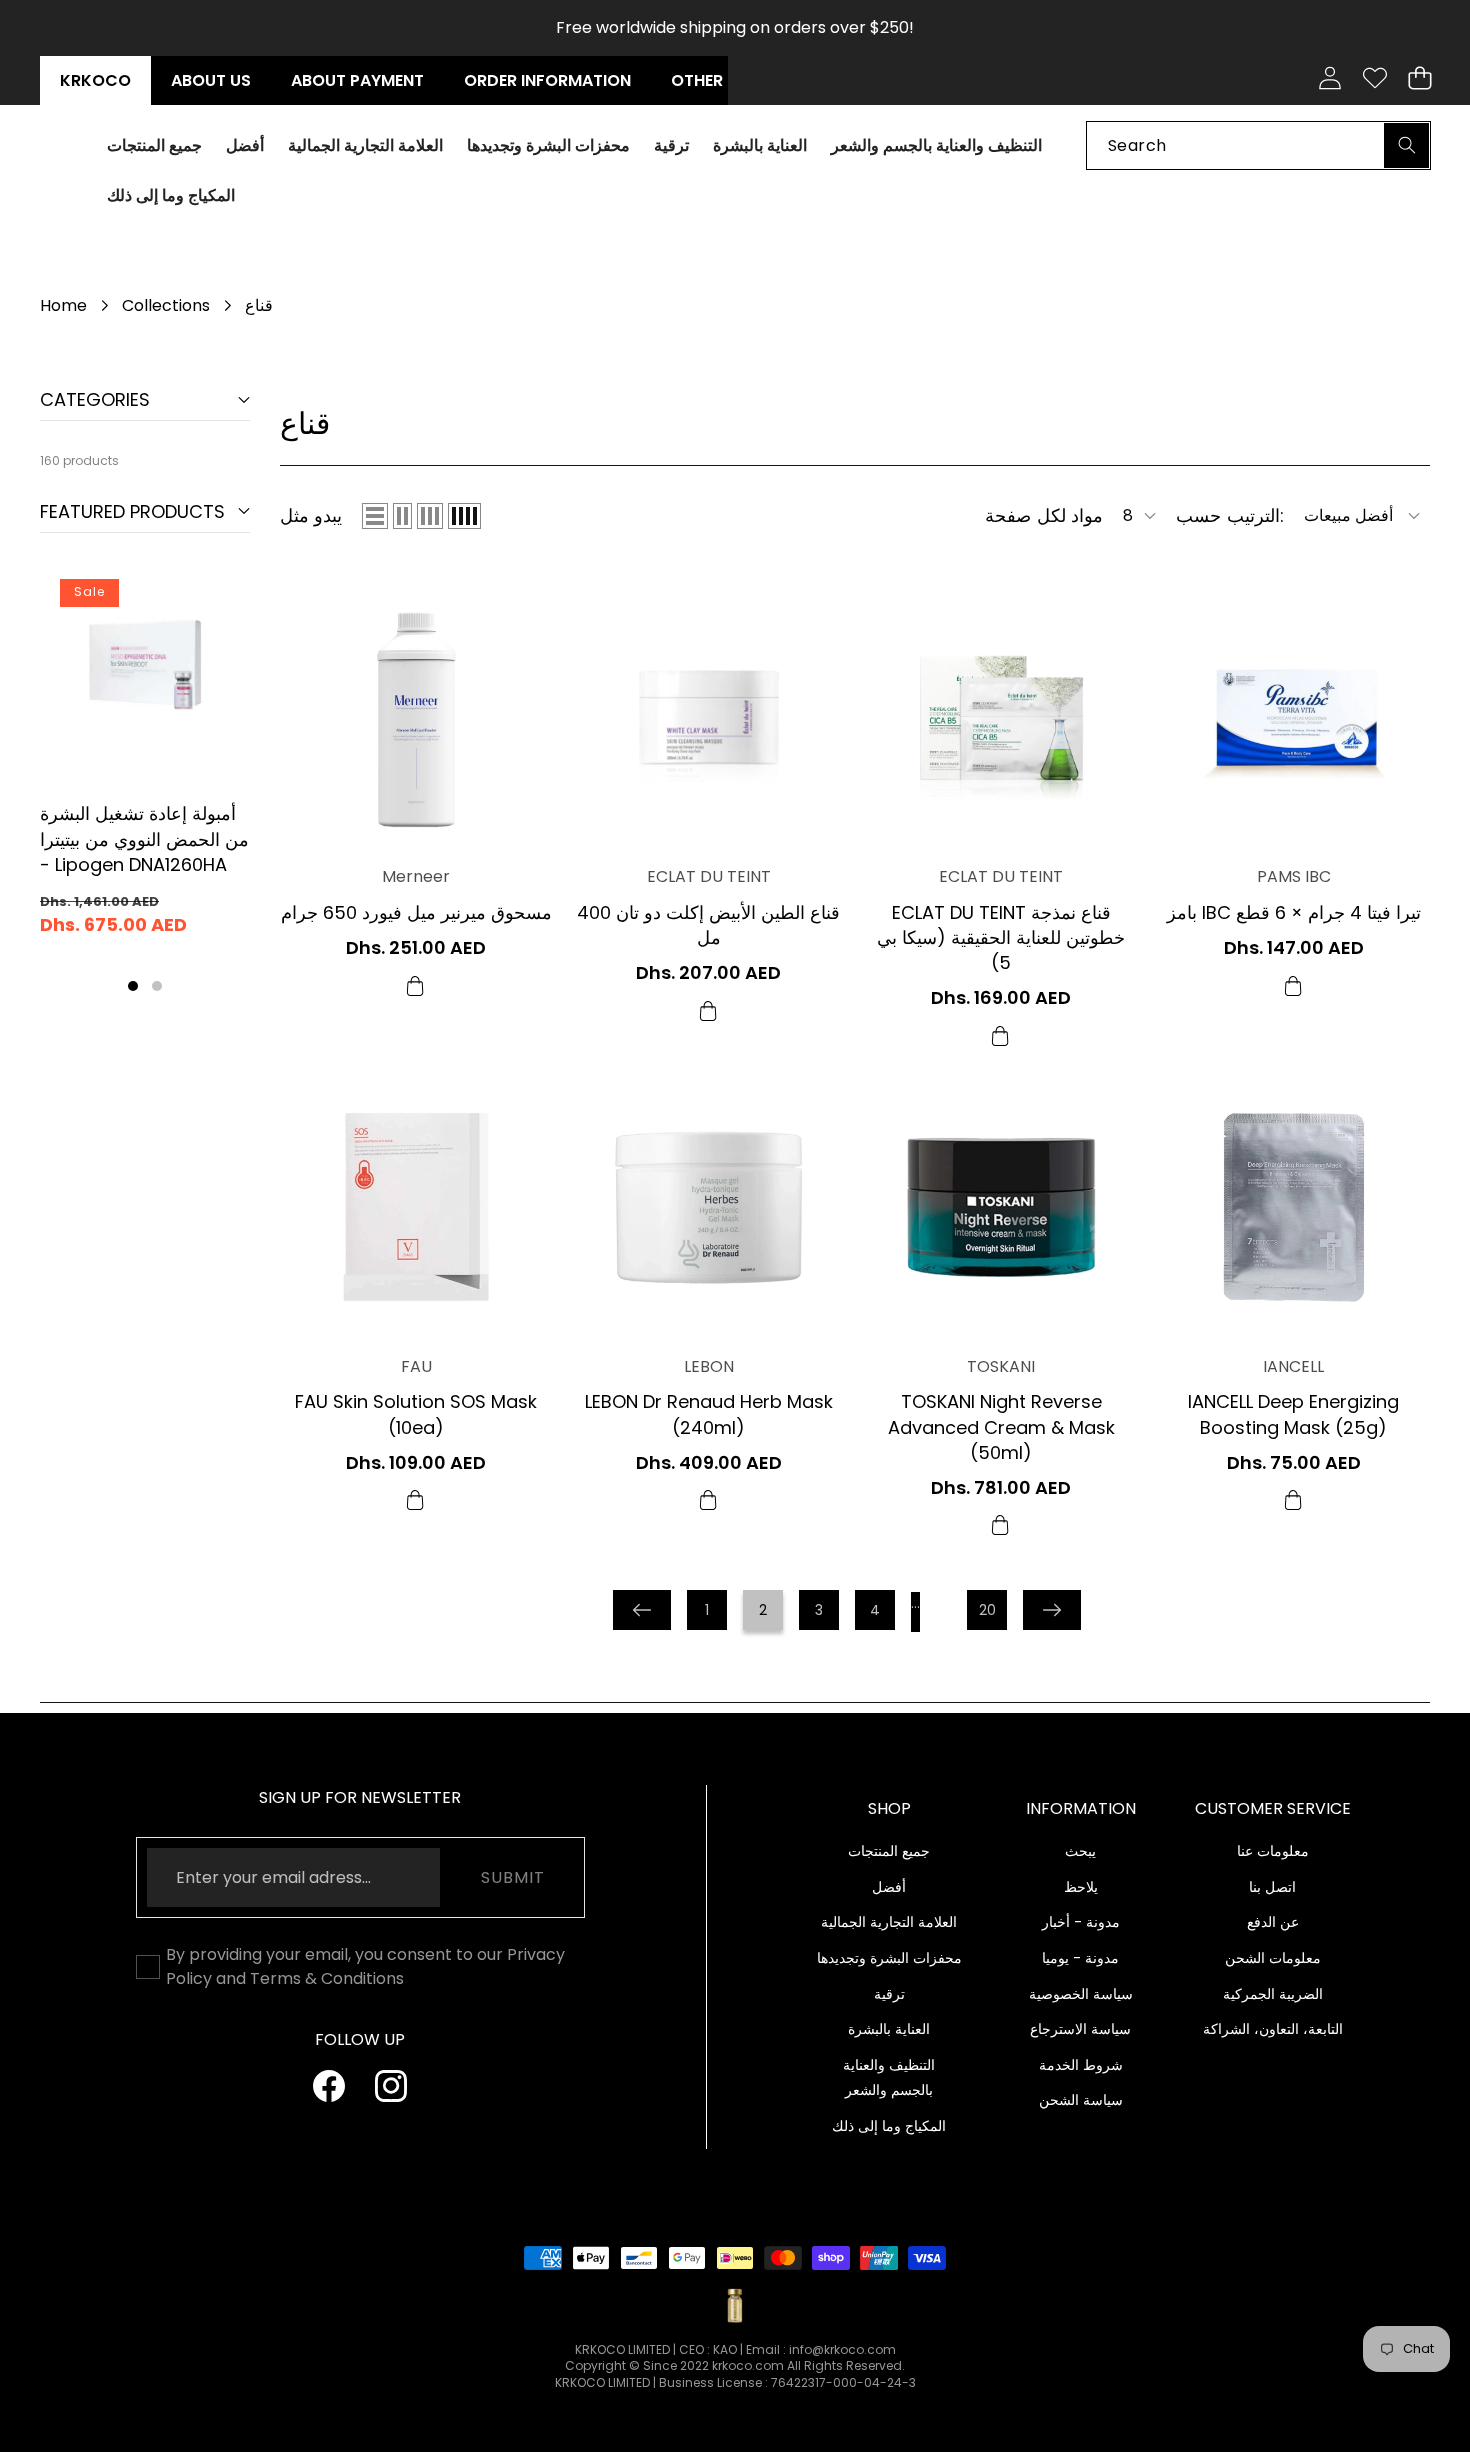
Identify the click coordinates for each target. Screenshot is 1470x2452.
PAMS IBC (1294, 877)
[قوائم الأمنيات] (1374, 78)
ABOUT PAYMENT (357, 80)
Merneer (416, 877)
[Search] (1406, 144)
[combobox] (1258, 144)
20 (987, 1610)
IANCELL (1293, 1366)
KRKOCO (95, 80)
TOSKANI (1001, 1366)
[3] (430, 516)
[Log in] (1329, 78)
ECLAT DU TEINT (709, 877)
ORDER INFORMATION (547, 80)
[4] (464, 516)
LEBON (709, 1366)
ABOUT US (211, 80)
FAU (416, 1366)
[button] (1419, 78)
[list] (375, 516)
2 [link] (763, 1610)
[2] (402, 516)
